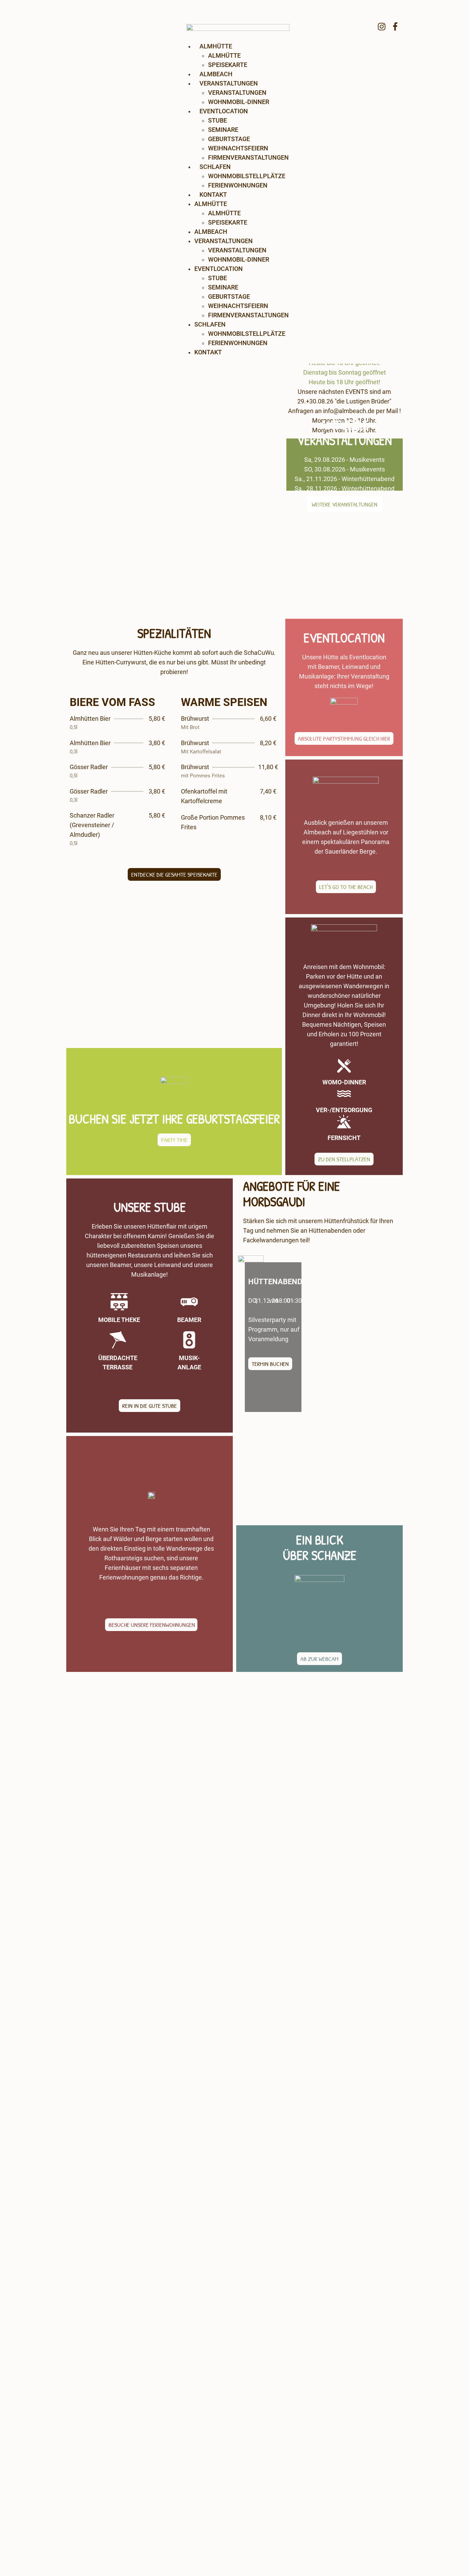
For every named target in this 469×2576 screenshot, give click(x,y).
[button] (174, 874)
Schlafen (215, 167)
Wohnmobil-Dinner (239, 102)
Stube (218, 120)
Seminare (223, 130)
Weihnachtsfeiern (238, 148)
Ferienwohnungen (238, 185)
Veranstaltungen (229, 83)
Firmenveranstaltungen (248, 157)
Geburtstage (229, 139)
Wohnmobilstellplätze (247, 176)
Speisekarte (228, 65)
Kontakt (213, 195)
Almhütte (211, 204)
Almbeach (216, 74)
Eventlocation (224, 111)
